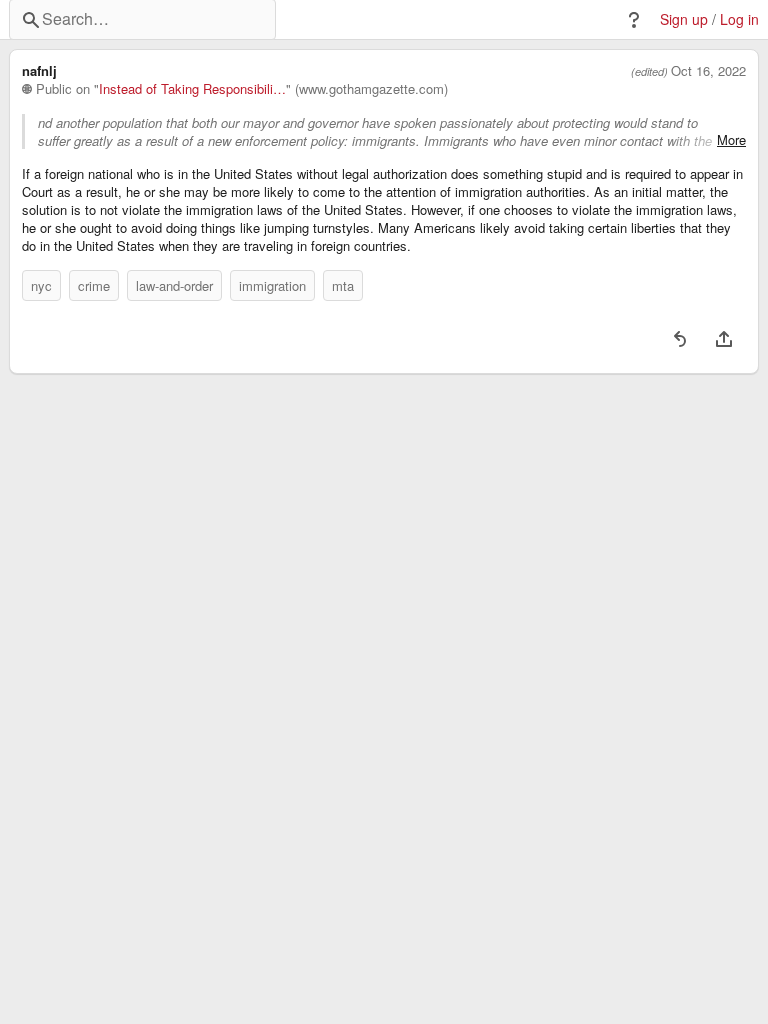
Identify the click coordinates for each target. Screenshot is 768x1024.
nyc (41, 285)
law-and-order (174, 285)
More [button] (731, 140)
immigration (272, 285)
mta (343, 285)
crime (94, 285)
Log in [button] (739, 19)
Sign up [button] (684, 19)
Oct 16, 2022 (708, 71)
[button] (634, 20)
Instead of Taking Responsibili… (192, 89)
